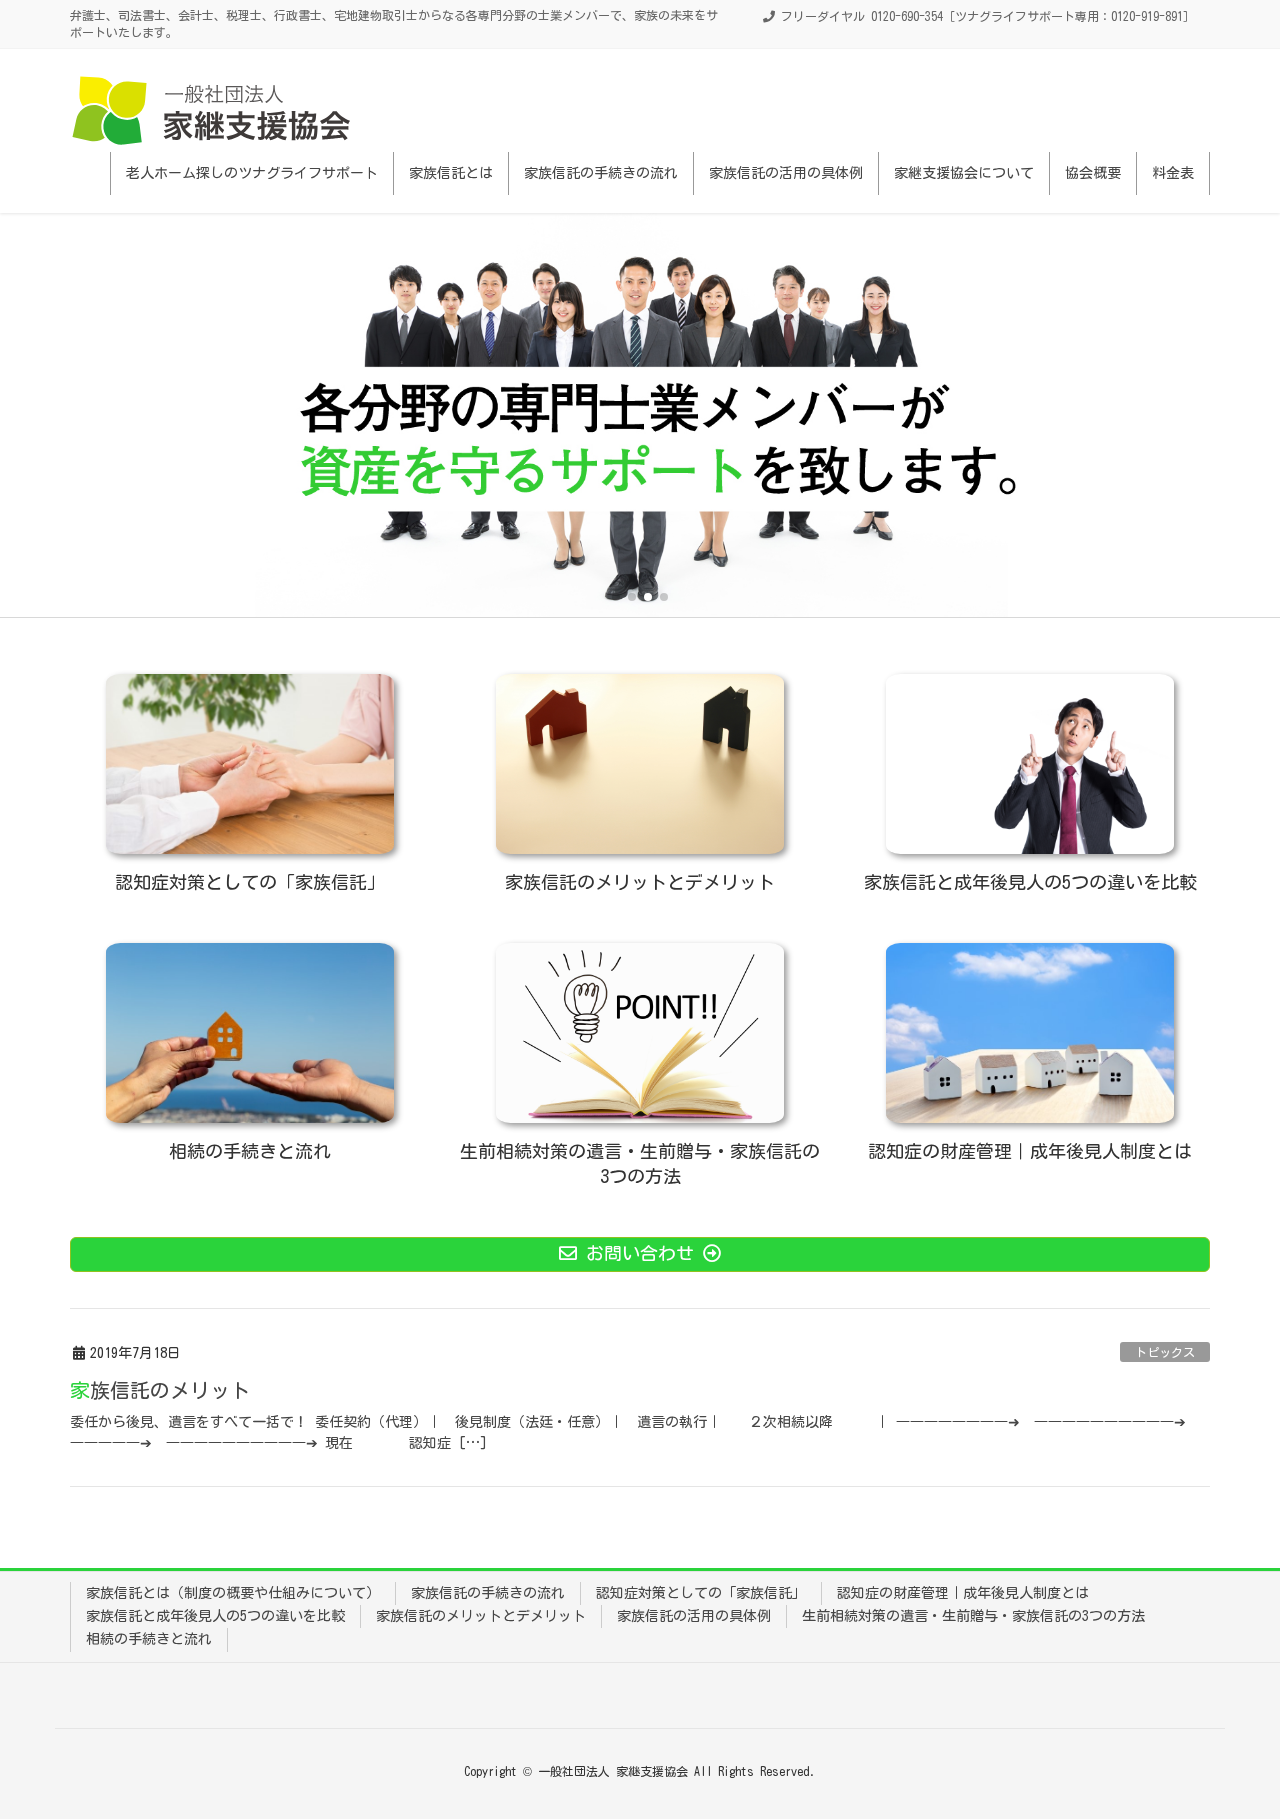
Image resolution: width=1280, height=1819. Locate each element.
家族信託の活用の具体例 (694, 1616)
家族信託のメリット (160, 1390)
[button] (616, 597)
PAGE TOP (1230, 1746)
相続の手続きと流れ (149, 1639)
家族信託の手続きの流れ (488, 1593)
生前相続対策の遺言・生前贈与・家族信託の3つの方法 (973, 1616)
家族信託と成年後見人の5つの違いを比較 (215, 1616)
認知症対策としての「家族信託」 (701, 1593)
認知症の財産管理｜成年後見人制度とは (963, 1593)
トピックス (1165, 1352)
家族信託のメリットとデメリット (481, 1616)
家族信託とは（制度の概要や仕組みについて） (233, 1593)
